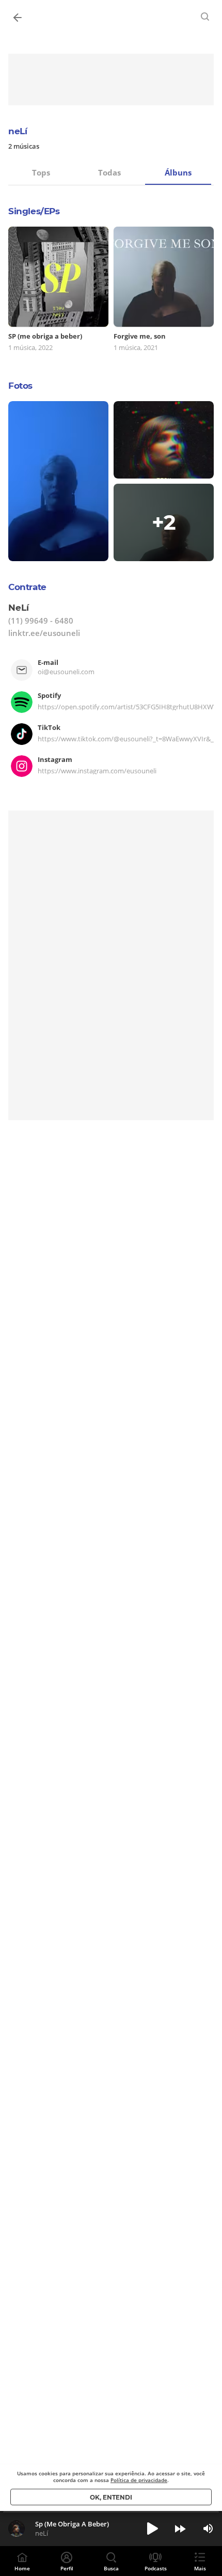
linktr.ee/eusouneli (44, 633)
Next (180, 2529)
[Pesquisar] (205, 17)
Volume (208, 2529)
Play (152, 2529)
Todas (109, 172)
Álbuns (178, 172)
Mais (200, 2568)
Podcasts (156, 2568)
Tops (41, 172)
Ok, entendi (111, 2497)
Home (22, 2568)
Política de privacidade (139, 2480)
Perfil (67, 2568)
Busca (111, 2568)
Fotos (20, 386)
